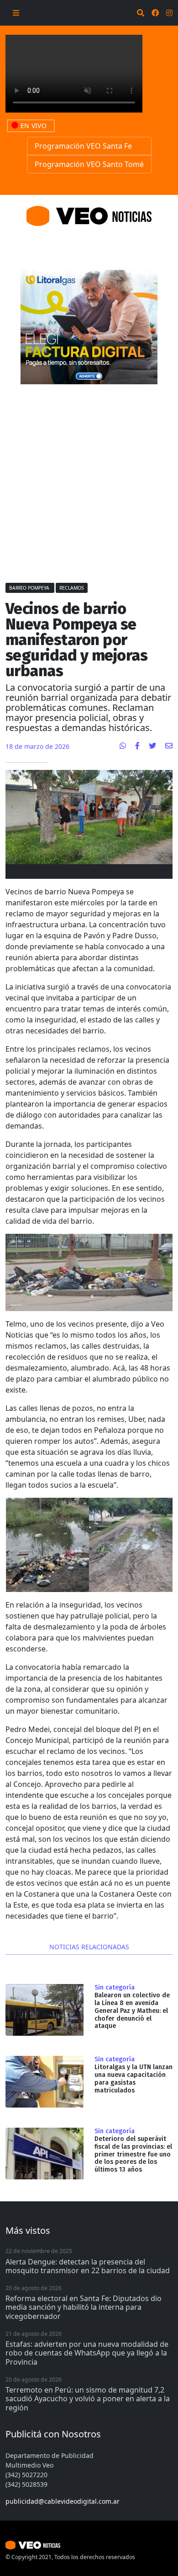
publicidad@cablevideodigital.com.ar (63, 2501)
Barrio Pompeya (30, 588)
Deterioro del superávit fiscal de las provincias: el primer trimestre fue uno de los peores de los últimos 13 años (133, 2154)
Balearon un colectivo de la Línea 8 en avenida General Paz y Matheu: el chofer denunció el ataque (132, 2011)
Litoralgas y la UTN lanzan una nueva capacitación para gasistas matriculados (133, 2079)
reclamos (72, 588)
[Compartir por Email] (169, 746)
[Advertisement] (89, 479)
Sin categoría (115, 1988)
